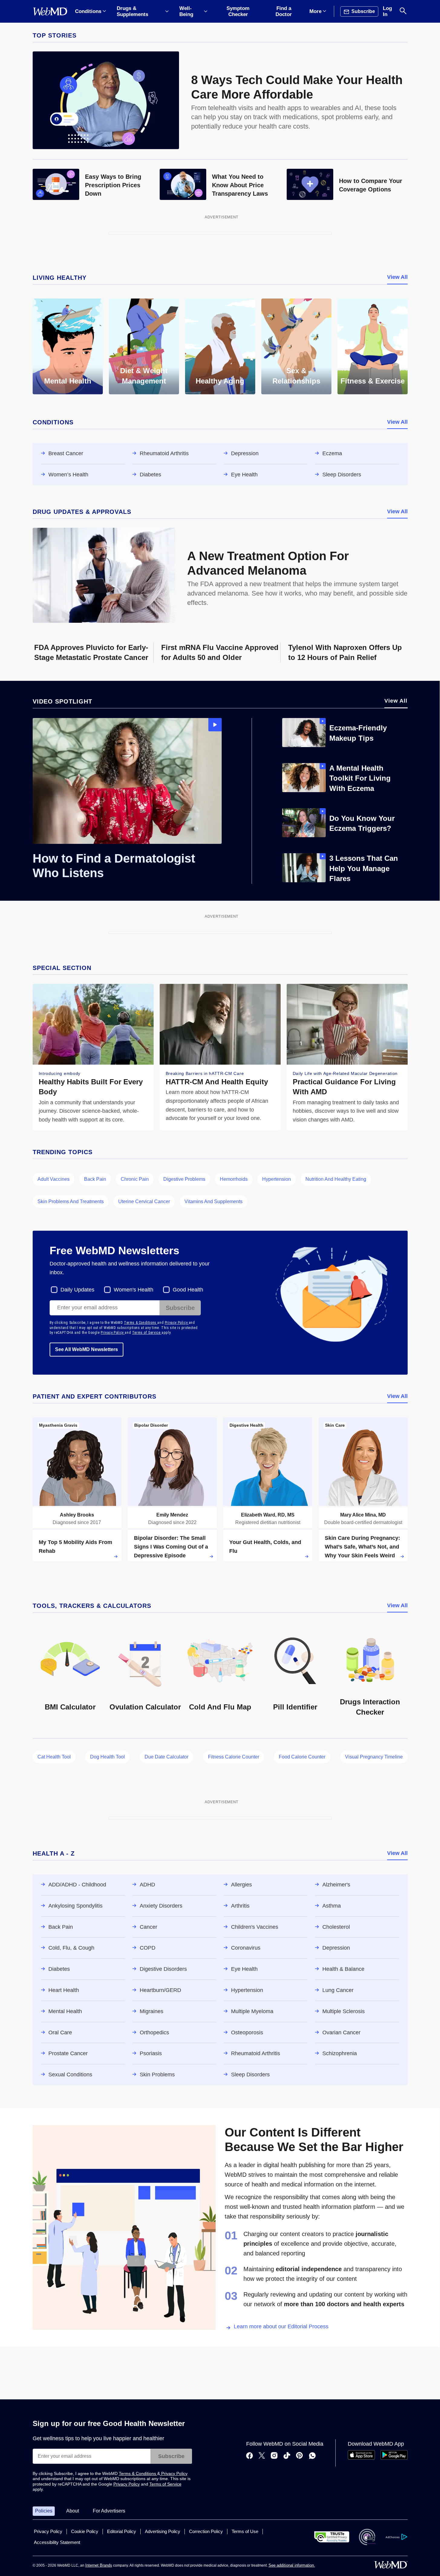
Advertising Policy (163, 2531)
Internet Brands (99, 2565)
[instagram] (274, 2456)
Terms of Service (147, 1333)
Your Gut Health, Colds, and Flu (265, 1547)
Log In (387, 11)
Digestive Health (246, 1425)
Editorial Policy (122, 2531)
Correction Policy (206, 2531)
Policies (44, 2511)
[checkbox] (73, 1290)
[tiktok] (287, 2456)
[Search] (403, 11)
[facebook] (249, 2456)
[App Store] (361, 2458)
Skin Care (335, 1425)
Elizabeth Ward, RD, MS (268, 1515)
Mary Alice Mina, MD (363, 1515)
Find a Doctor (284, 11)
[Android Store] (394, 2458)
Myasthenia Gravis (58, 1425)
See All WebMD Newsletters (86, 1349)
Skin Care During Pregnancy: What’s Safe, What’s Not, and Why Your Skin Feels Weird (362, 1547)
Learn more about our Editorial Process (281, 2326)
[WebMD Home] (50, 11)
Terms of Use (245, 2531)
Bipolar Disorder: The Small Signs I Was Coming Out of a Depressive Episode (171, 1547)
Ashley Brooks (77, 1515)
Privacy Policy (177, 1323)
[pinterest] (300, 2456)
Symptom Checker (238, 11)
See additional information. (292, 2565)
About (73, 2511)
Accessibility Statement (57, 2542)
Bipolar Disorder (151, 1425)
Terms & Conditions (141, 1323)
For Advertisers (109, 2511)
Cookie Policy (85, 2531)
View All (397, 277)
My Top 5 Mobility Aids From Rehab (75, 1547)
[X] (262, 2456)
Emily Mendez (172, 1515)
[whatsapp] (312, 2456)
